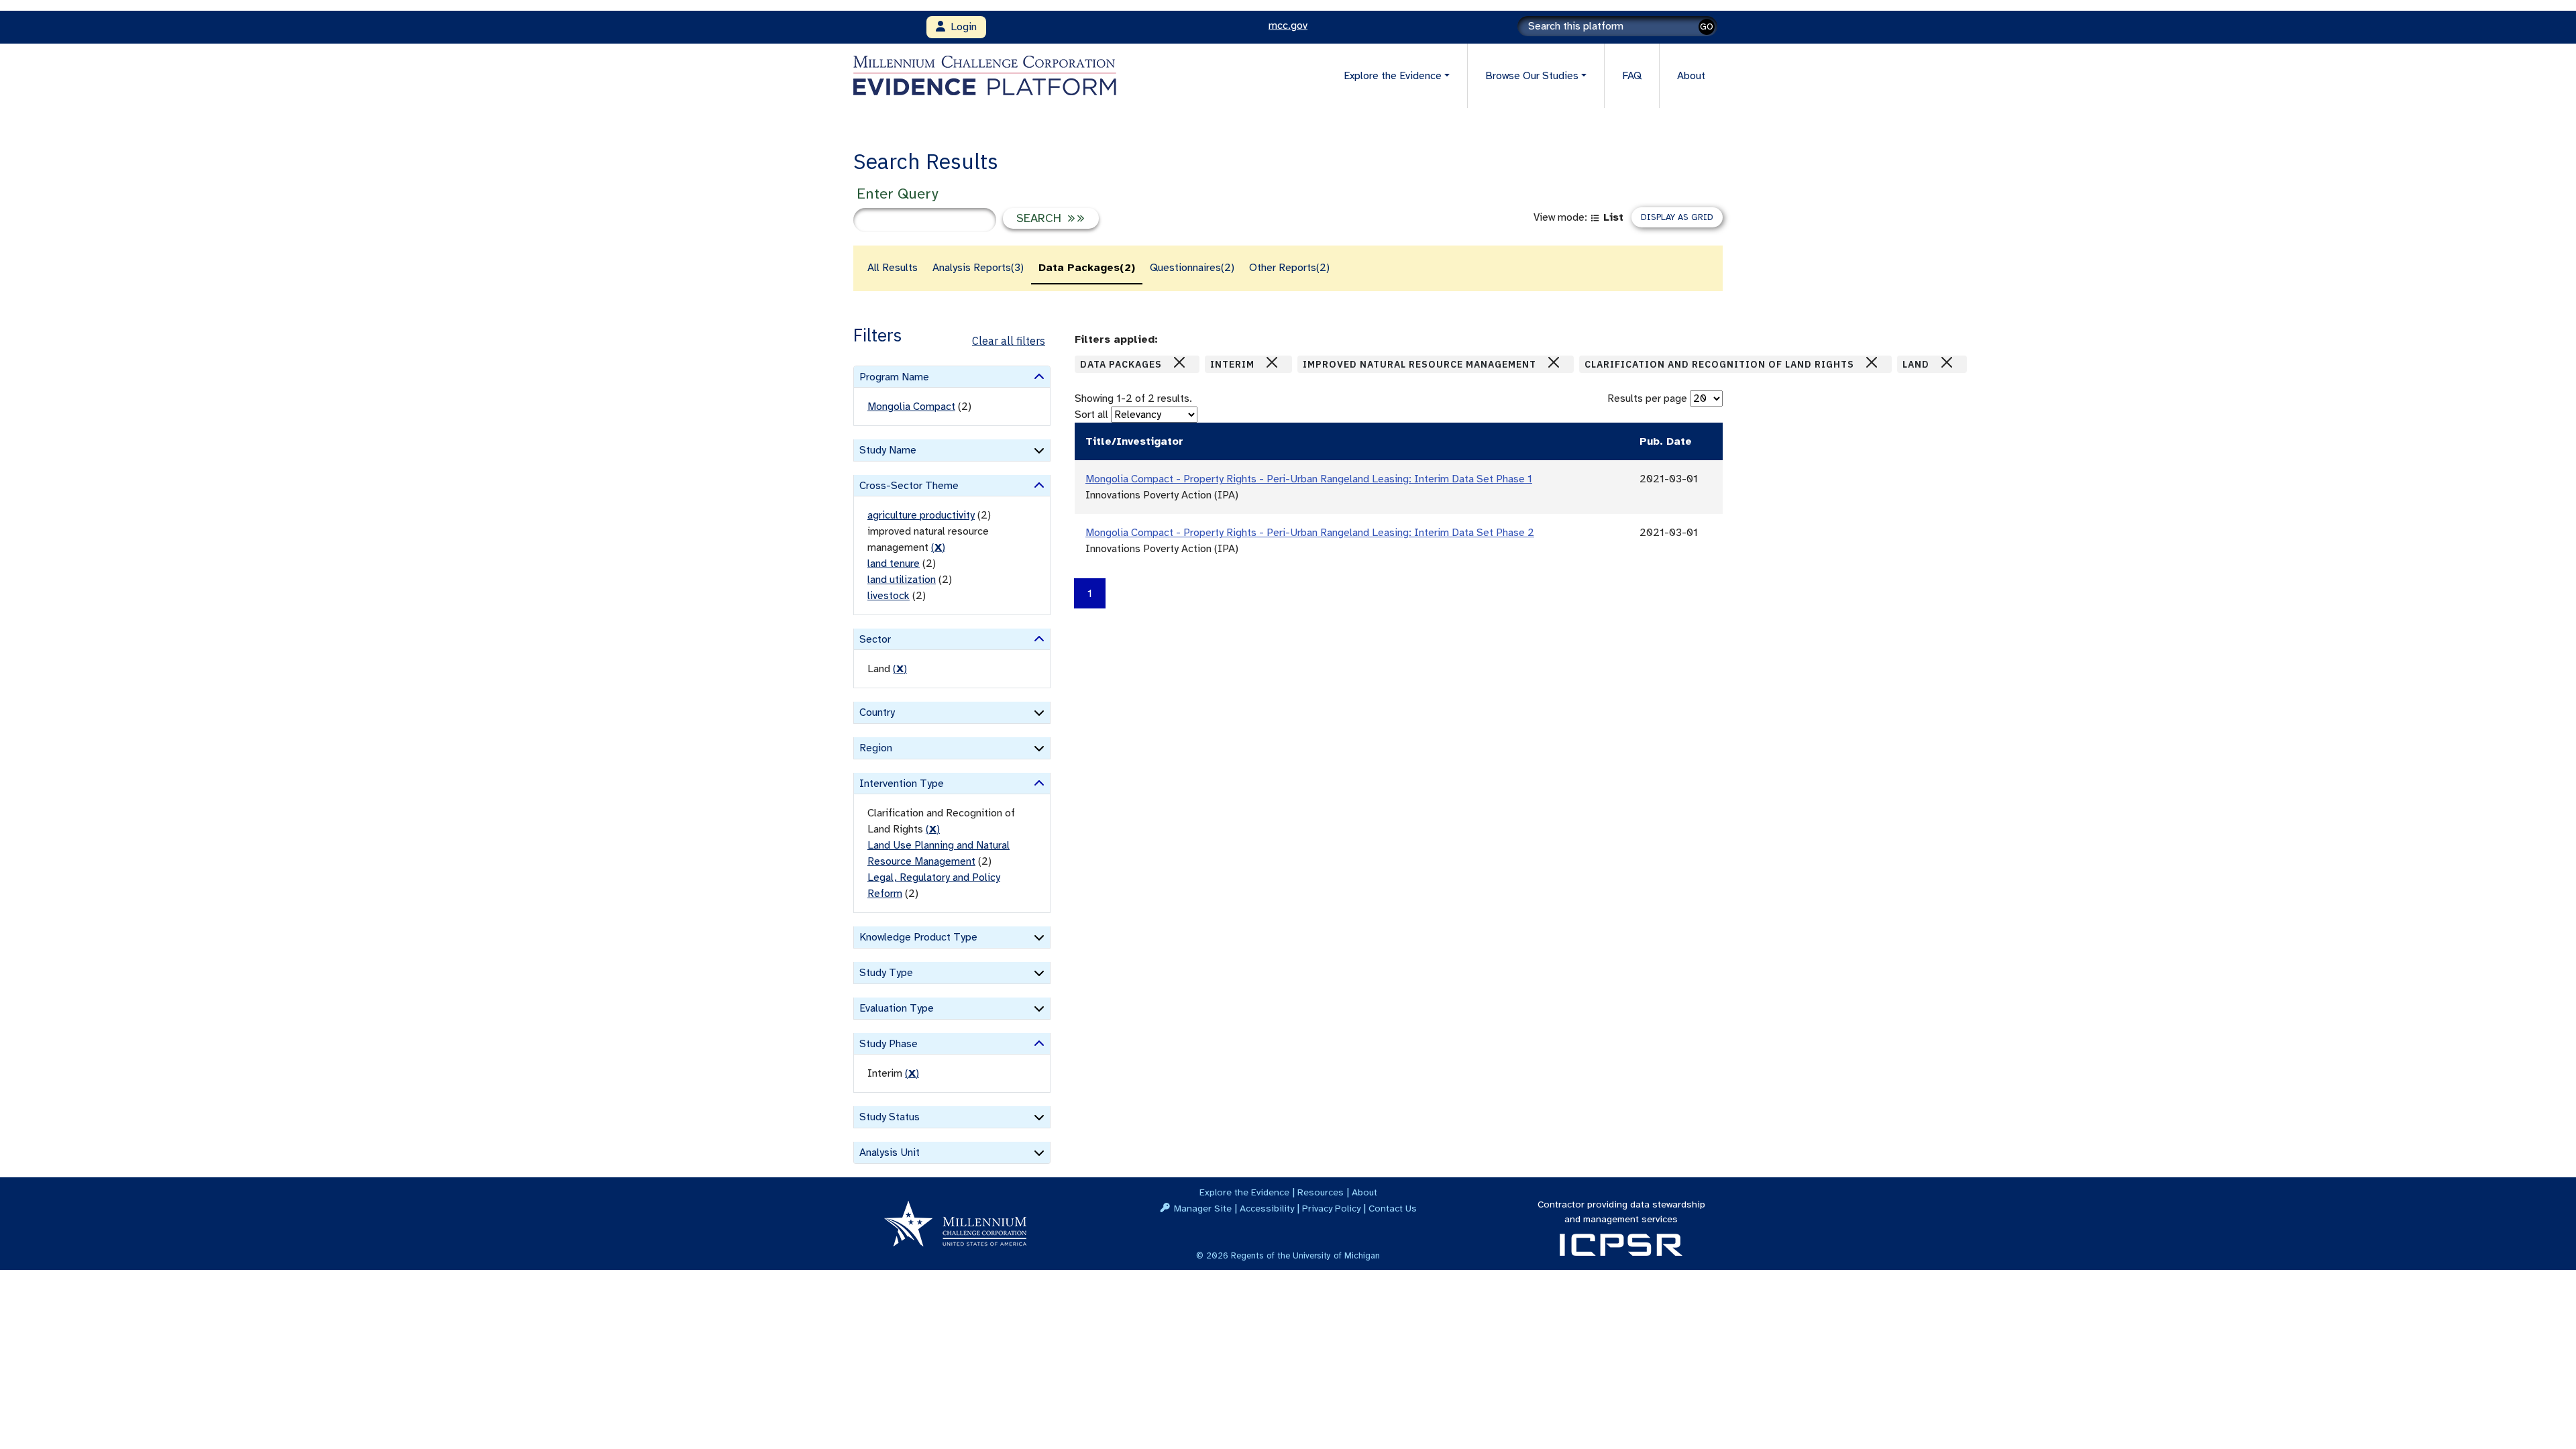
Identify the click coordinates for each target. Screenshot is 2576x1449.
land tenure (894, 563)
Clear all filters (1009, 341)
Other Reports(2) (1289, 268)
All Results (893, 268)
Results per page (1647, 398)
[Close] (1179, 362)
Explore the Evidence (1244, 1192)
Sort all (1091, 415)
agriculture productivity (921, 515)
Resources (1321, 1192)
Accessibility (1267, 1208)
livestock (889, 596)
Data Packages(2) (1087, 268)
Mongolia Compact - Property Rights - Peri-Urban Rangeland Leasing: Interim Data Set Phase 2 (1310, 533)
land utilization (902, 580)
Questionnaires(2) (1192, 268)
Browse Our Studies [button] (1532, 76)
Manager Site (1203, 1208)
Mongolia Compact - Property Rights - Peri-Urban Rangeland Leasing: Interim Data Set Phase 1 (1309, 479)
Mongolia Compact (911, 407)
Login (961, 27)
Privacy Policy (1331, 1208)
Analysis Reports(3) (978, 268)
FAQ (1632, 76)
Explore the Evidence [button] (1393, 76)
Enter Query (897, 194)
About (1691, 76)
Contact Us (1393, 1208)
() (938, 547)
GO (1707, 26)
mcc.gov (1288, 25)
